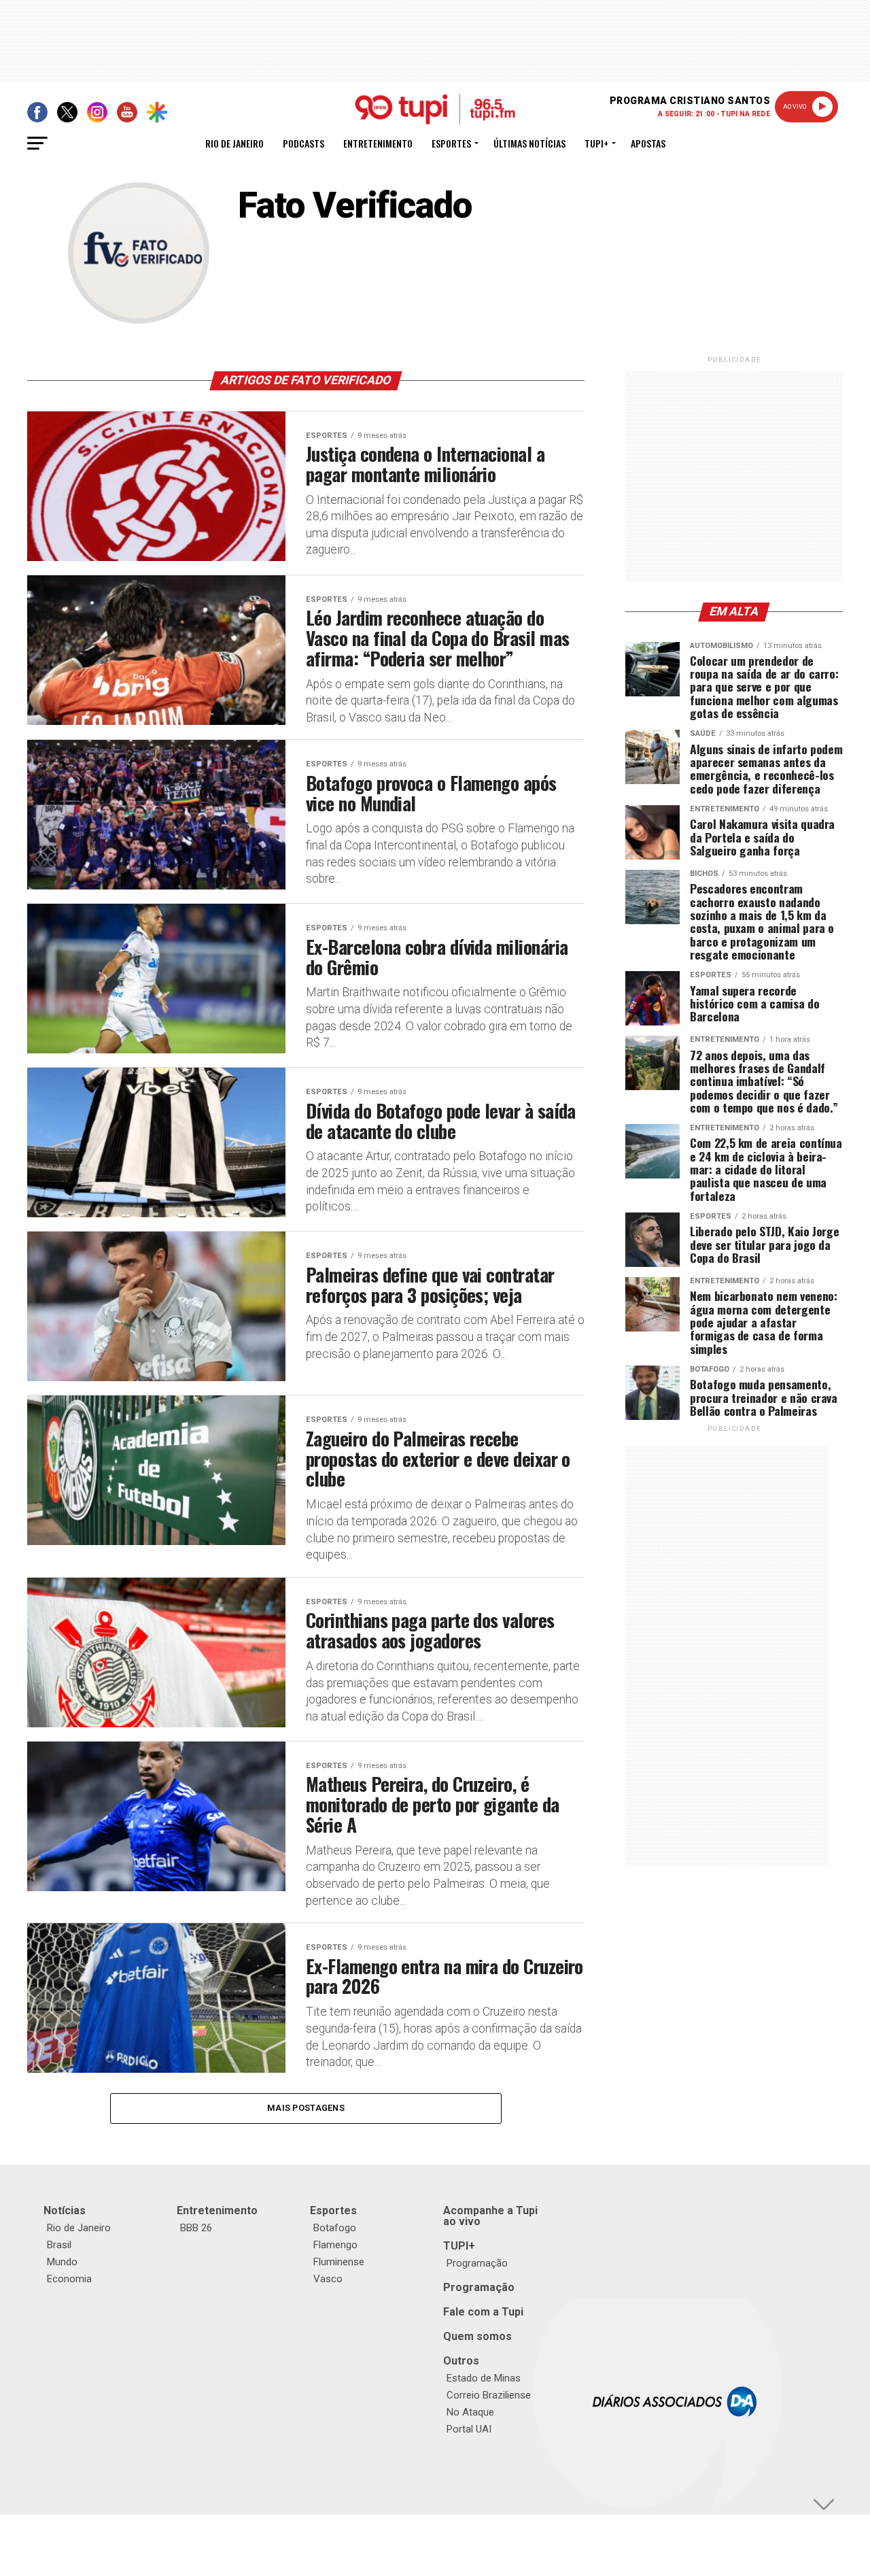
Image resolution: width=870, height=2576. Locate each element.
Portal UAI (469, 2429)
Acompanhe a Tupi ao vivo (490, 2216)
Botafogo (335, 2228)
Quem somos (477, 2336)
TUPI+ (459, 2246)
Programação (477, 2263)
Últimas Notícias (529, 143)
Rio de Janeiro (234, 143)
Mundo (62, 2262)
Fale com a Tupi (483, 2312)
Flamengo (335, 2245)
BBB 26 (196, 2228)
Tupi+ (596, 143)
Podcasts (303, 143)
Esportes (451, 143)
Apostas (648, 143)
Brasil (59, 2245)
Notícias (65, 2210)
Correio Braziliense (489, 2395)
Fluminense (339, 2262)
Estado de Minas (484, 2378)
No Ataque (470, 2412)
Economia (69, 2279)
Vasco (328, 2279)
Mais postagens (306, 2108)
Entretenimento (378, 143)
